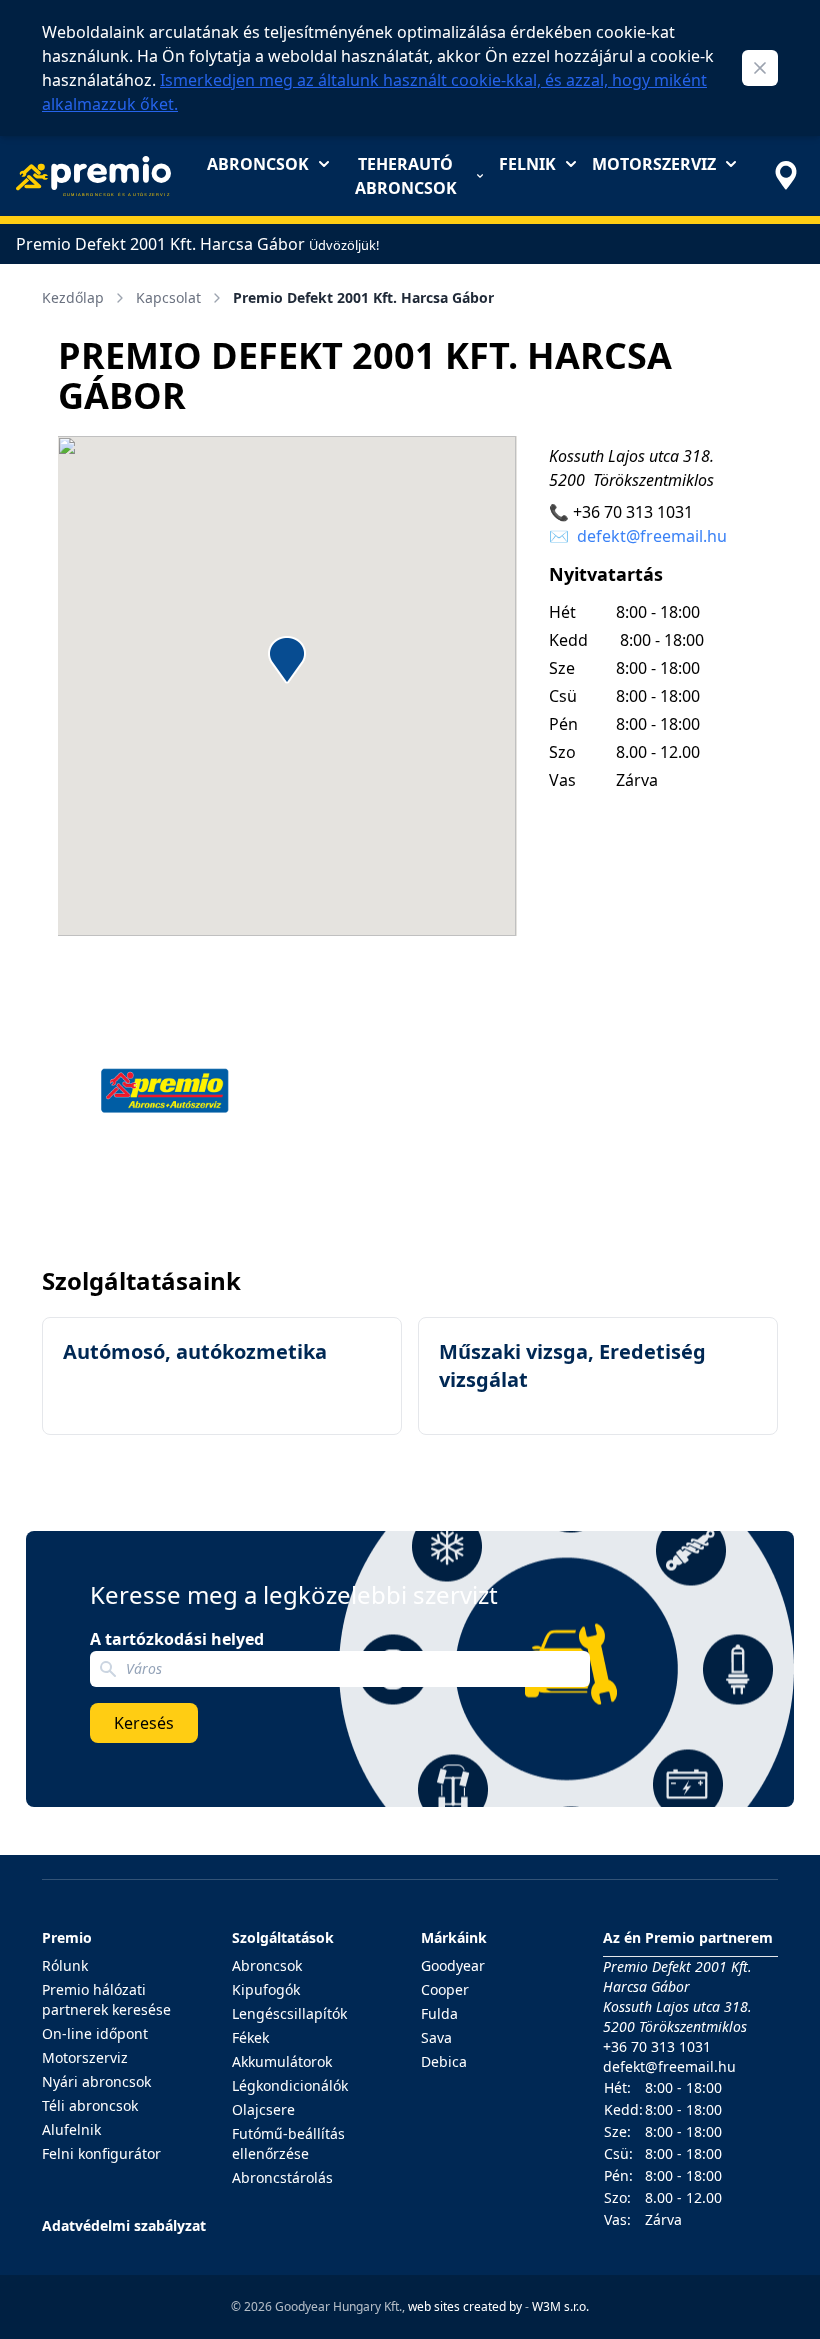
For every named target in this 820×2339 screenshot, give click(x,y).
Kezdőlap (73, 297)
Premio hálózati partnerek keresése (106, 1999)
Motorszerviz (654, 164)
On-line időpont (95, 2033)
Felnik (527, 164)
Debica (444, 2061)
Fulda (439, 2013)
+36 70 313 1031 (633, 512)
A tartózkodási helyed (177, 1639)
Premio (67, 1937)
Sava (436, 2037)
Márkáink (454, 1937)
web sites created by (465, 2306)
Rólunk (65, 1965)
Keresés (144, 1723)
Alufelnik (71, 2129)
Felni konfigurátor (101, 2153)
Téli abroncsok (90, 2105)
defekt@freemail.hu (652, 536)
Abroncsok (258, 164)
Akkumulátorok (282, 2061)
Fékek (250, 2037)
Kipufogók (266, 1989)
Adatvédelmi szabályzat (124, 2225)
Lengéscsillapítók (289, 2013)
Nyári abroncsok (96, 2081)
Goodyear (453, 1965)
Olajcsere (263, 2109)
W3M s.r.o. (560, 2306)
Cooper (445, 1989)
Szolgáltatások (283, 1937)
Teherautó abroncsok (406, 176)
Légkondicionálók (290, 2085)
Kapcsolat (168, 297)
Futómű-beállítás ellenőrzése (288, 2143)
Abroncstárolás (282, 2177)
